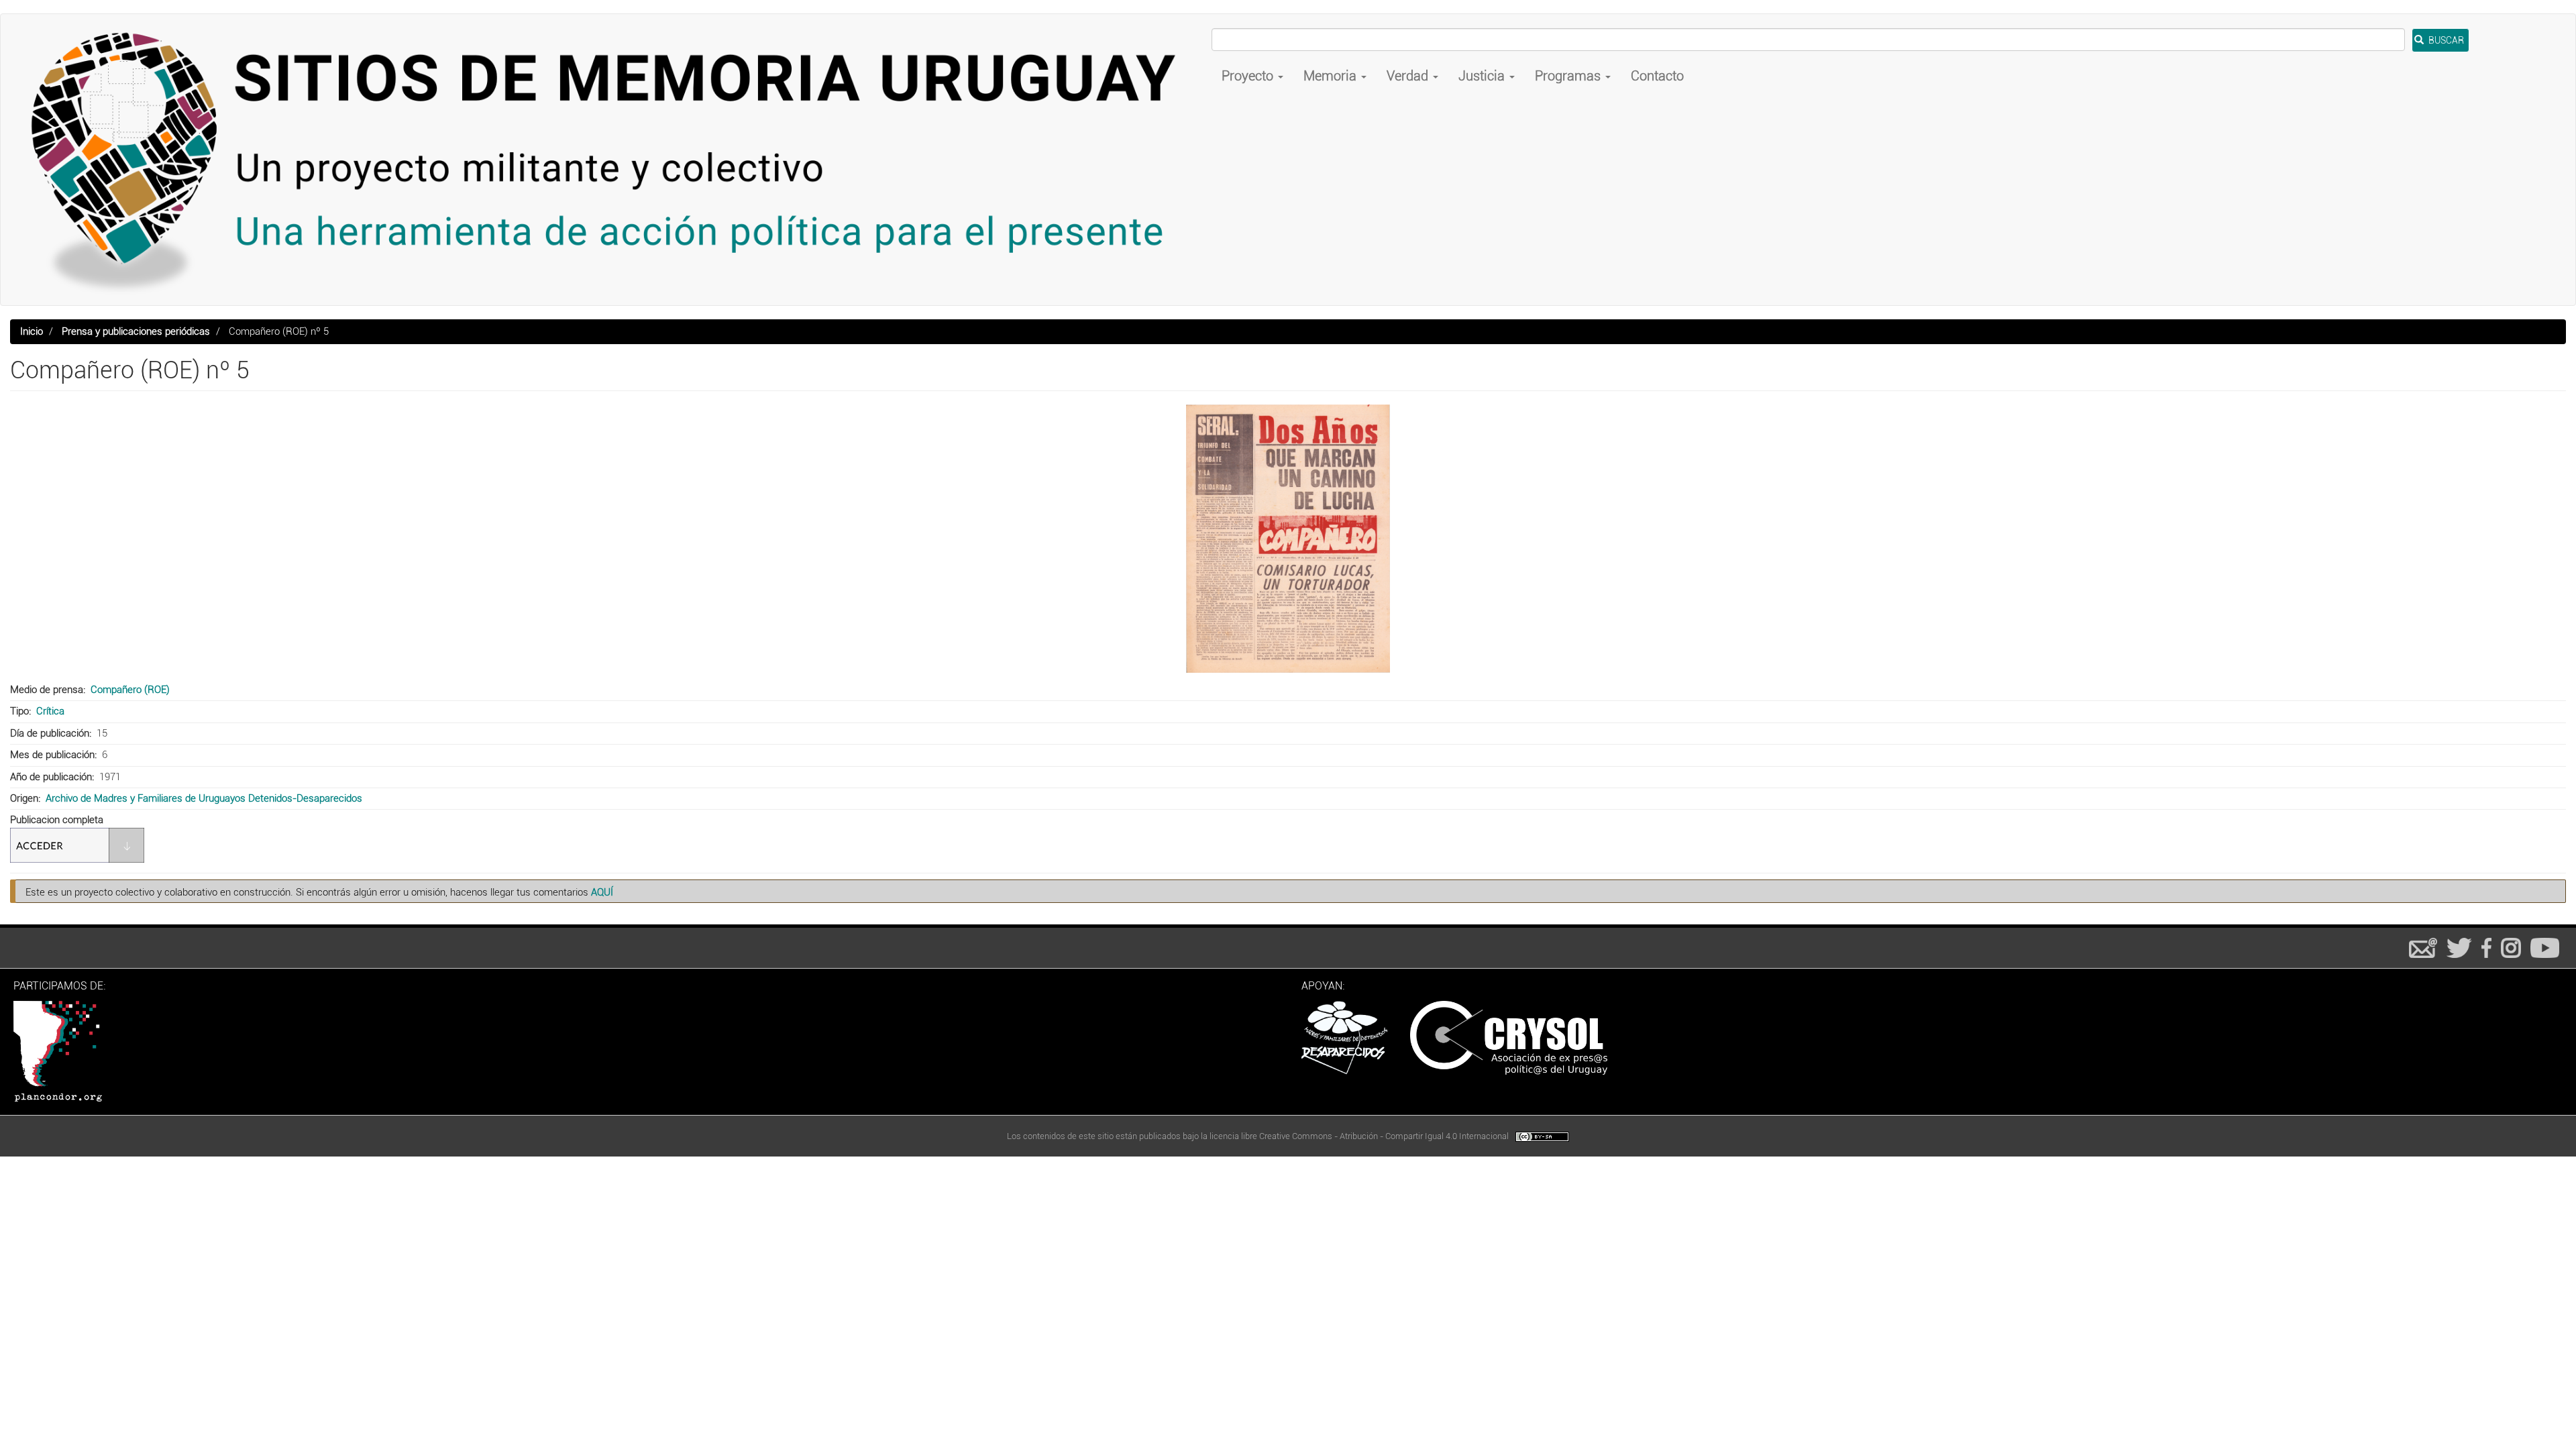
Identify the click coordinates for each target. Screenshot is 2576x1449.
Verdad (1409, 76)
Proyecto (1249, 76)
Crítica (50, 711)
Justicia (1483, 76)
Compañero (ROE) (130, 690)
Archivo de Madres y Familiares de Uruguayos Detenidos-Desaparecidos (204, 798)
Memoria (1332, 76)
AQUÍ (602, 892)
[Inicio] (611, 160)
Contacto (1657, 76)
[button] (1288, 539)
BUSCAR (2445, 40)
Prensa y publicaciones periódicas (136, 331)
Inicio (32, 331)
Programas (1569, 76)
